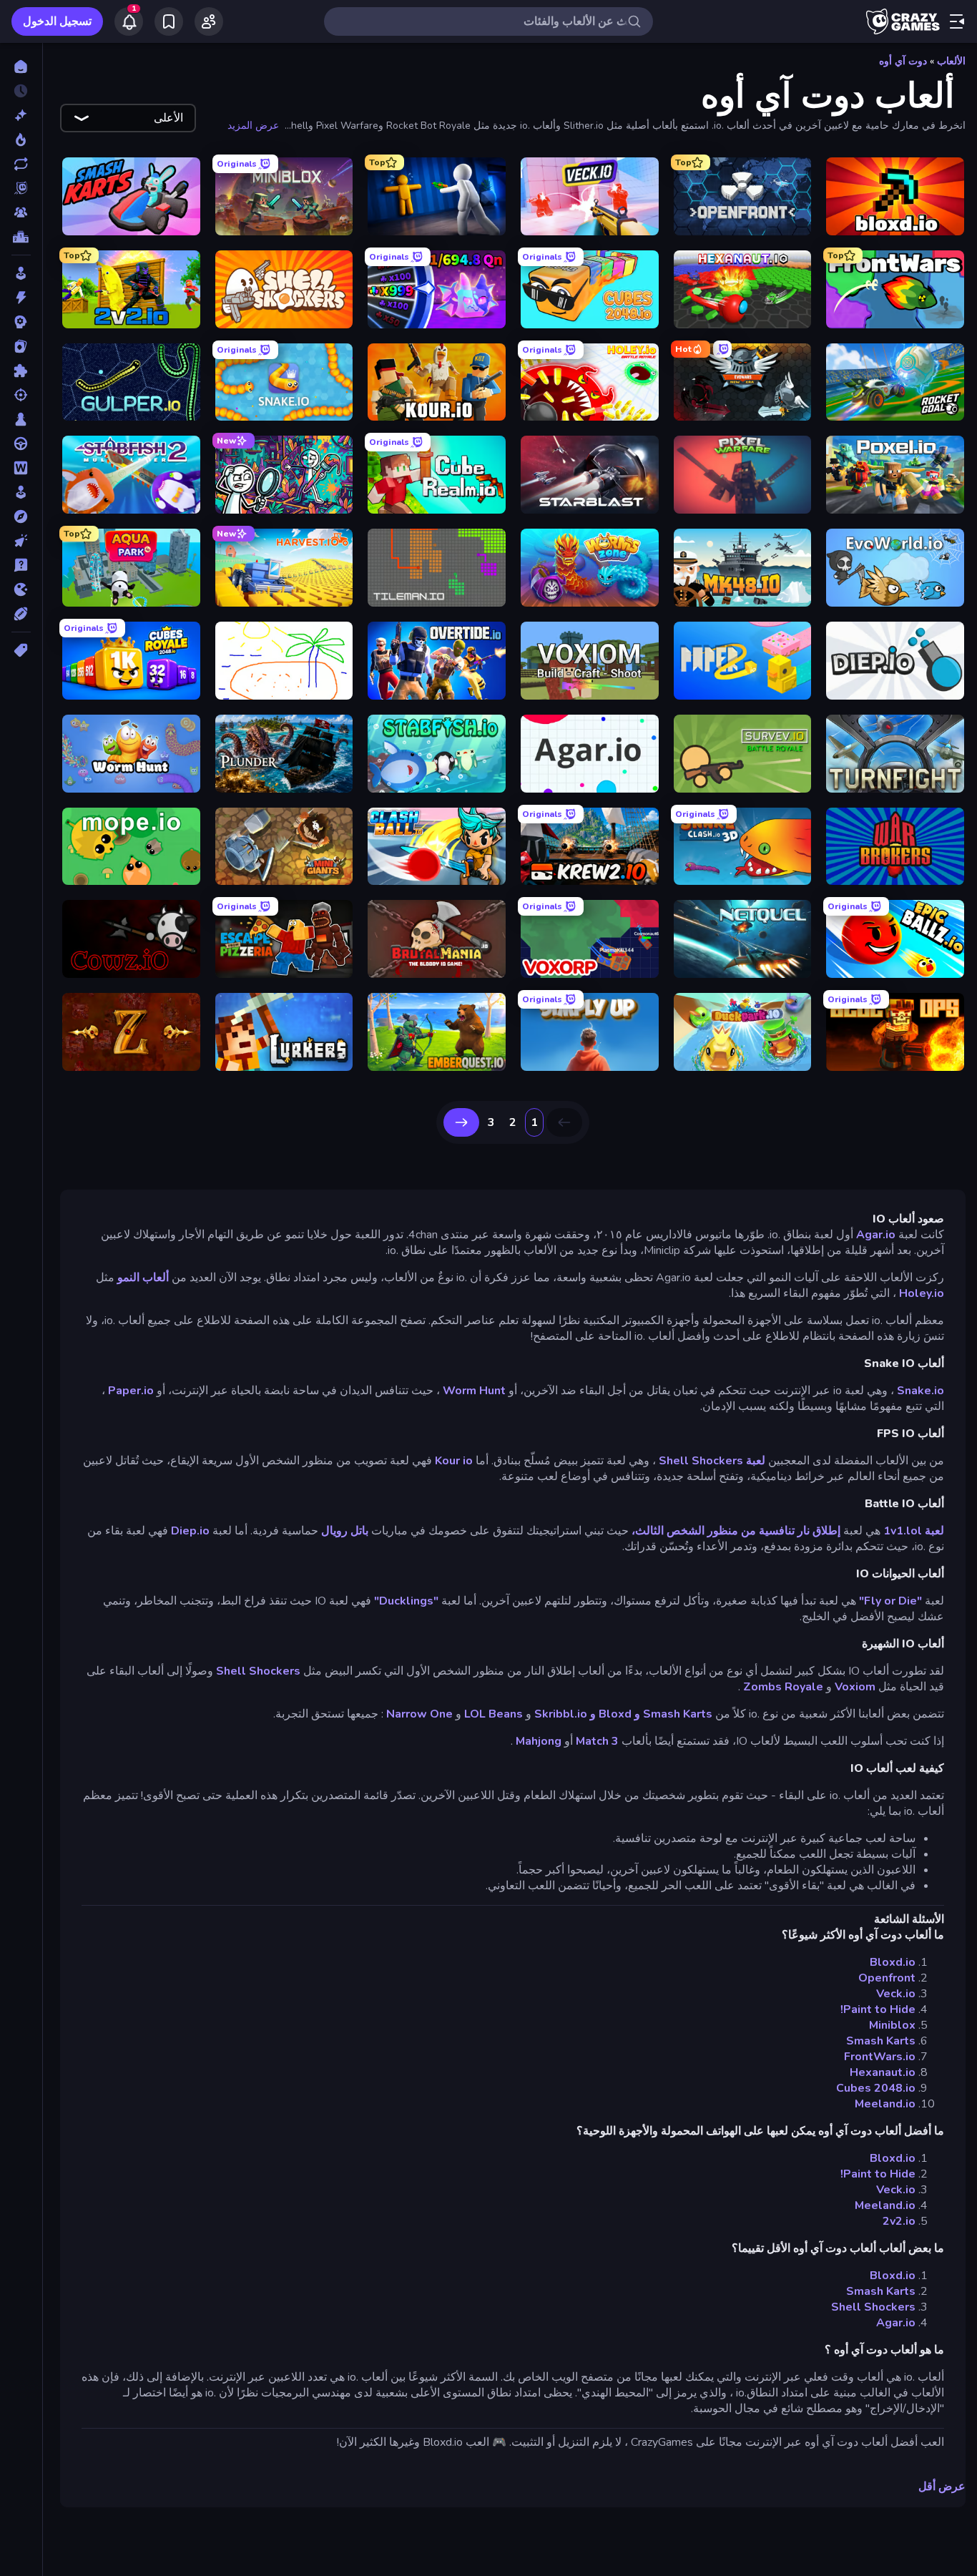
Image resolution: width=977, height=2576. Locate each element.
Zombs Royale (783, 1687)
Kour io (454, 1461)
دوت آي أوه (903, 61)
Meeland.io (885, 2104)
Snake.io (920, 1391)
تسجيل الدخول (57, 21)
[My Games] (169, 21)
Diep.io (190, 1531)
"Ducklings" (406, 1601)
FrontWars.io (880, 2057)
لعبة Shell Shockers (712, 1461)
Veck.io (896, 1994)
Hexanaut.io (883, 2072)
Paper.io (131, 1391)
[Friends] (209, 21)
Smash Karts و (673, 1714)
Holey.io (922, 1293)
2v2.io (899, 2221)
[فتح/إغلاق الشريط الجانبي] (957, 21)
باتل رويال (345, 1531)
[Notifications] (129, 21)
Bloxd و (611, 1714)
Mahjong (539, 1741)
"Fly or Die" (890, 1601)
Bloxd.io (893, 1962)
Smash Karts (881, 2041)
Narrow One (419, 1714)
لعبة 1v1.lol (914, 1531)
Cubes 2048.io (876, 2088)
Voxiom (855, 1687)
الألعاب (951, 61)
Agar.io (876, 1235)
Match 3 (597, 1741)
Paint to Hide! (878, 2009)
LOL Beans (494, 1714)
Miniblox (892, 2025)
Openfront (887, 1978)
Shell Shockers (258, 1671)
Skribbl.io (561, 1714)
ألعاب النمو (143, 1278)
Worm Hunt (474, 1391)
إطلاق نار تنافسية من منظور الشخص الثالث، (736, 1531)
